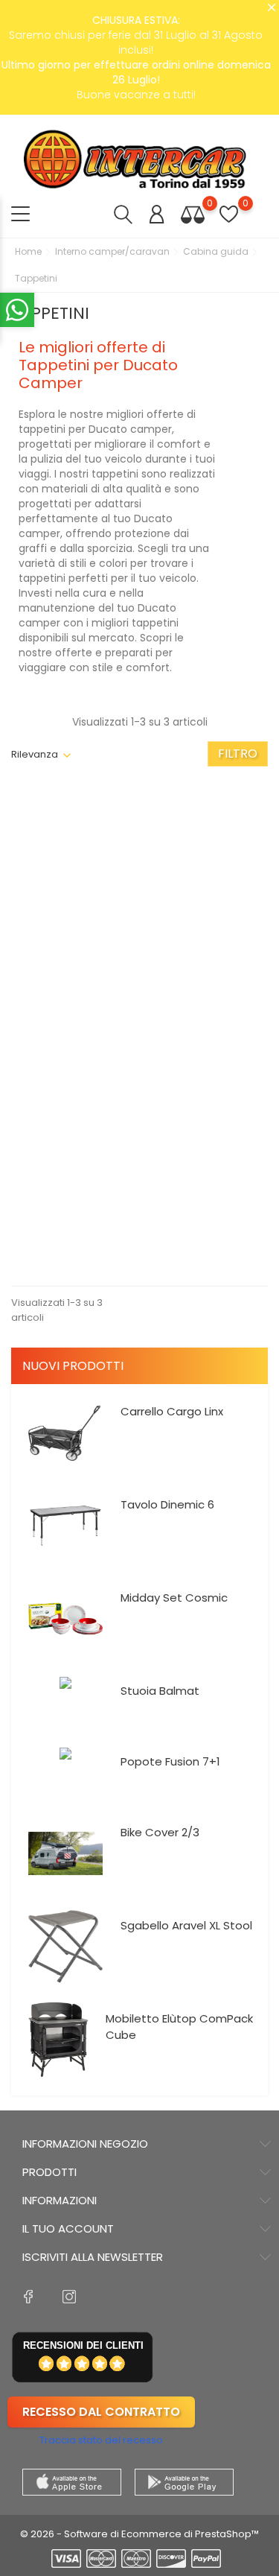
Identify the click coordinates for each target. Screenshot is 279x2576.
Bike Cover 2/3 (160, 1832)
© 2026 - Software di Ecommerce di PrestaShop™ (139, 2534)
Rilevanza (35, 754)
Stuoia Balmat (160, 1691)
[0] (193, 214)
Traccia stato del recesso (101, 2440)
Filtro (238, 754)
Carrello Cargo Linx (172, 1411)
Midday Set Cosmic (174, 1598)
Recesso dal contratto (101, 2412)
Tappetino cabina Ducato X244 (208, 988)
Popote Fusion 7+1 (170, 1761)
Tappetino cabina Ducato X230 (71, 951)
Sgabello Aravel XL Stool (186, 1925)
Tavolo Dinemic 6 (167, 1504)
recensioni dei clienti (83, 2345)
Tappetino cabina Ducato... (71, 1237)
